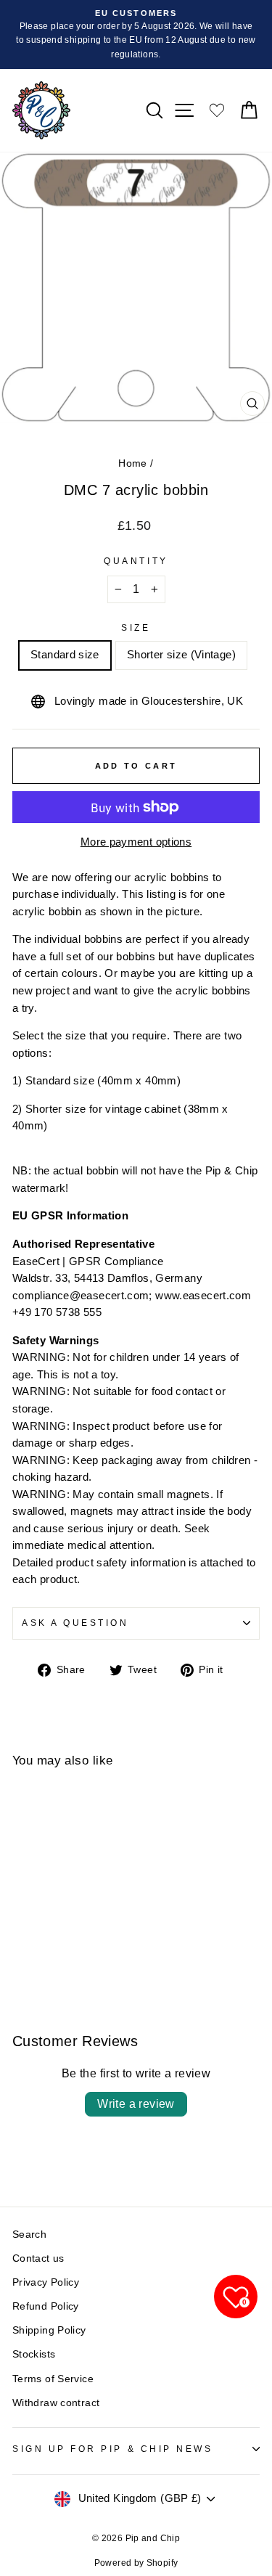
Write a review (136, 2104)
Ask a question (75, 1623)
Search (29, 2234)
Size (136, 627)
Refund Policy (46, 2306)
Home (132, 463)
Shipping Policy (49, 2330)
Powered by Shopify (136, 2563)
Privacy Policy (46, 2282)
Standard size (65, 655)
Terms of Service (53, 2379)
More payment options (136, 842)
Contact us (38, 2258)
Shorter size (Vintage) (181, 655)
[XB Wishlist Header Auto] (217, 110)
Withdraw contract (56, 2403)
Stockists (34, 2354)
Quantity (136, 561)
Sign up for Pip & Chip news (112, 2449)
